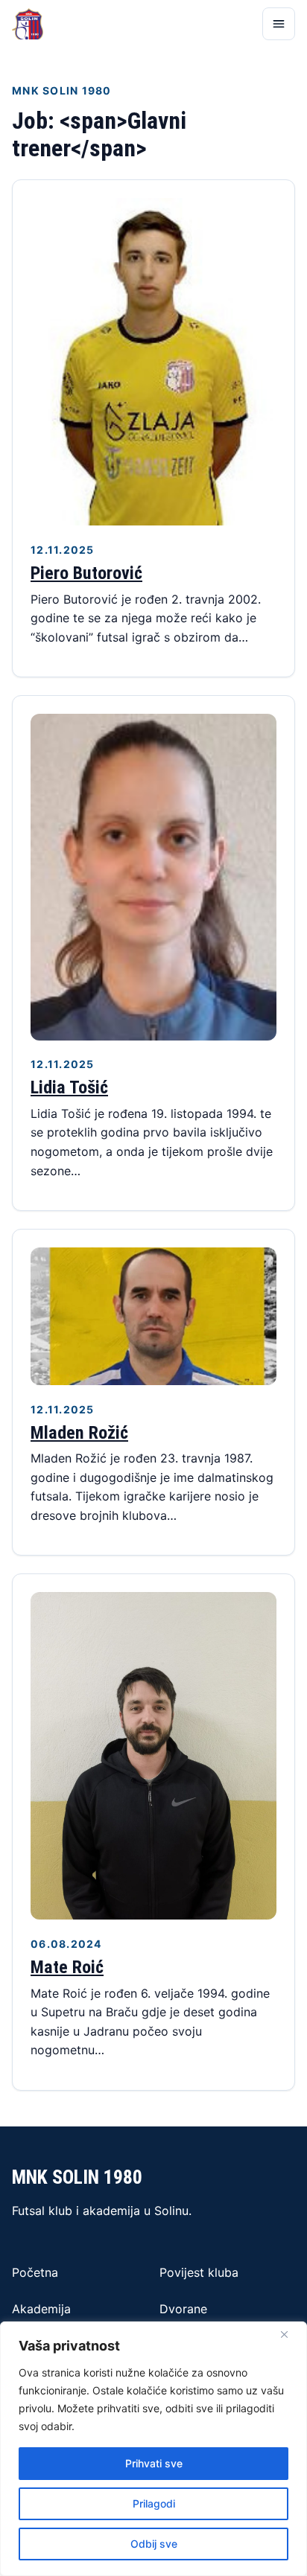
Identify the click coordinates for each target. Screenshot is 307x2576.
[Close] (284, 2334)
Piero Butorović (86, 573)
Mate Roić (67, 1967)
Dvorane (183, 2309)
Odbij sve (154, 2544)
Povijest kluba (199, 2272)
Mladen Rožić (79, 1433)
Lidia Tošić (69, 1087)
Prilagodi (154, 2503)
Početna (35, 2272)
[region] (153, 2449)
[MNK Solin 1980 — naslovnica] (28, 24)
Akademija (41, 2309)
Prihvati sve (154, 2463)
